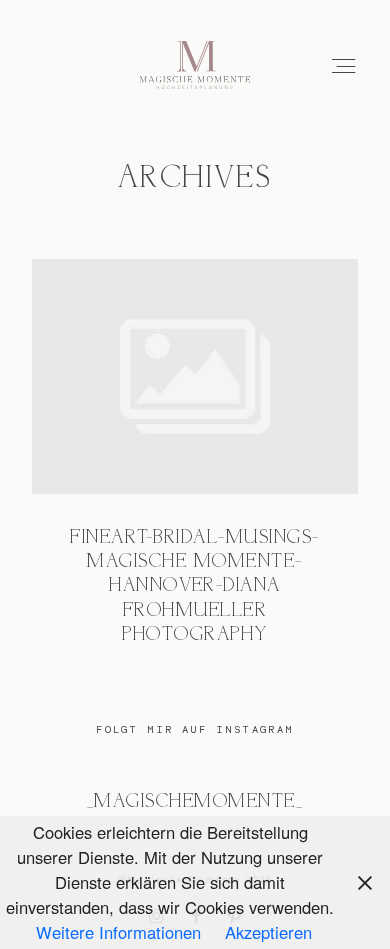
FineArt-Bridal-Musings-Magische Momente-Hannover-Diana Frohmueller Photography (195, 465)
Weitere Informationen (118, 932)
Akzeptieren (268, 932)
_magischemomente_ (195, 802)
